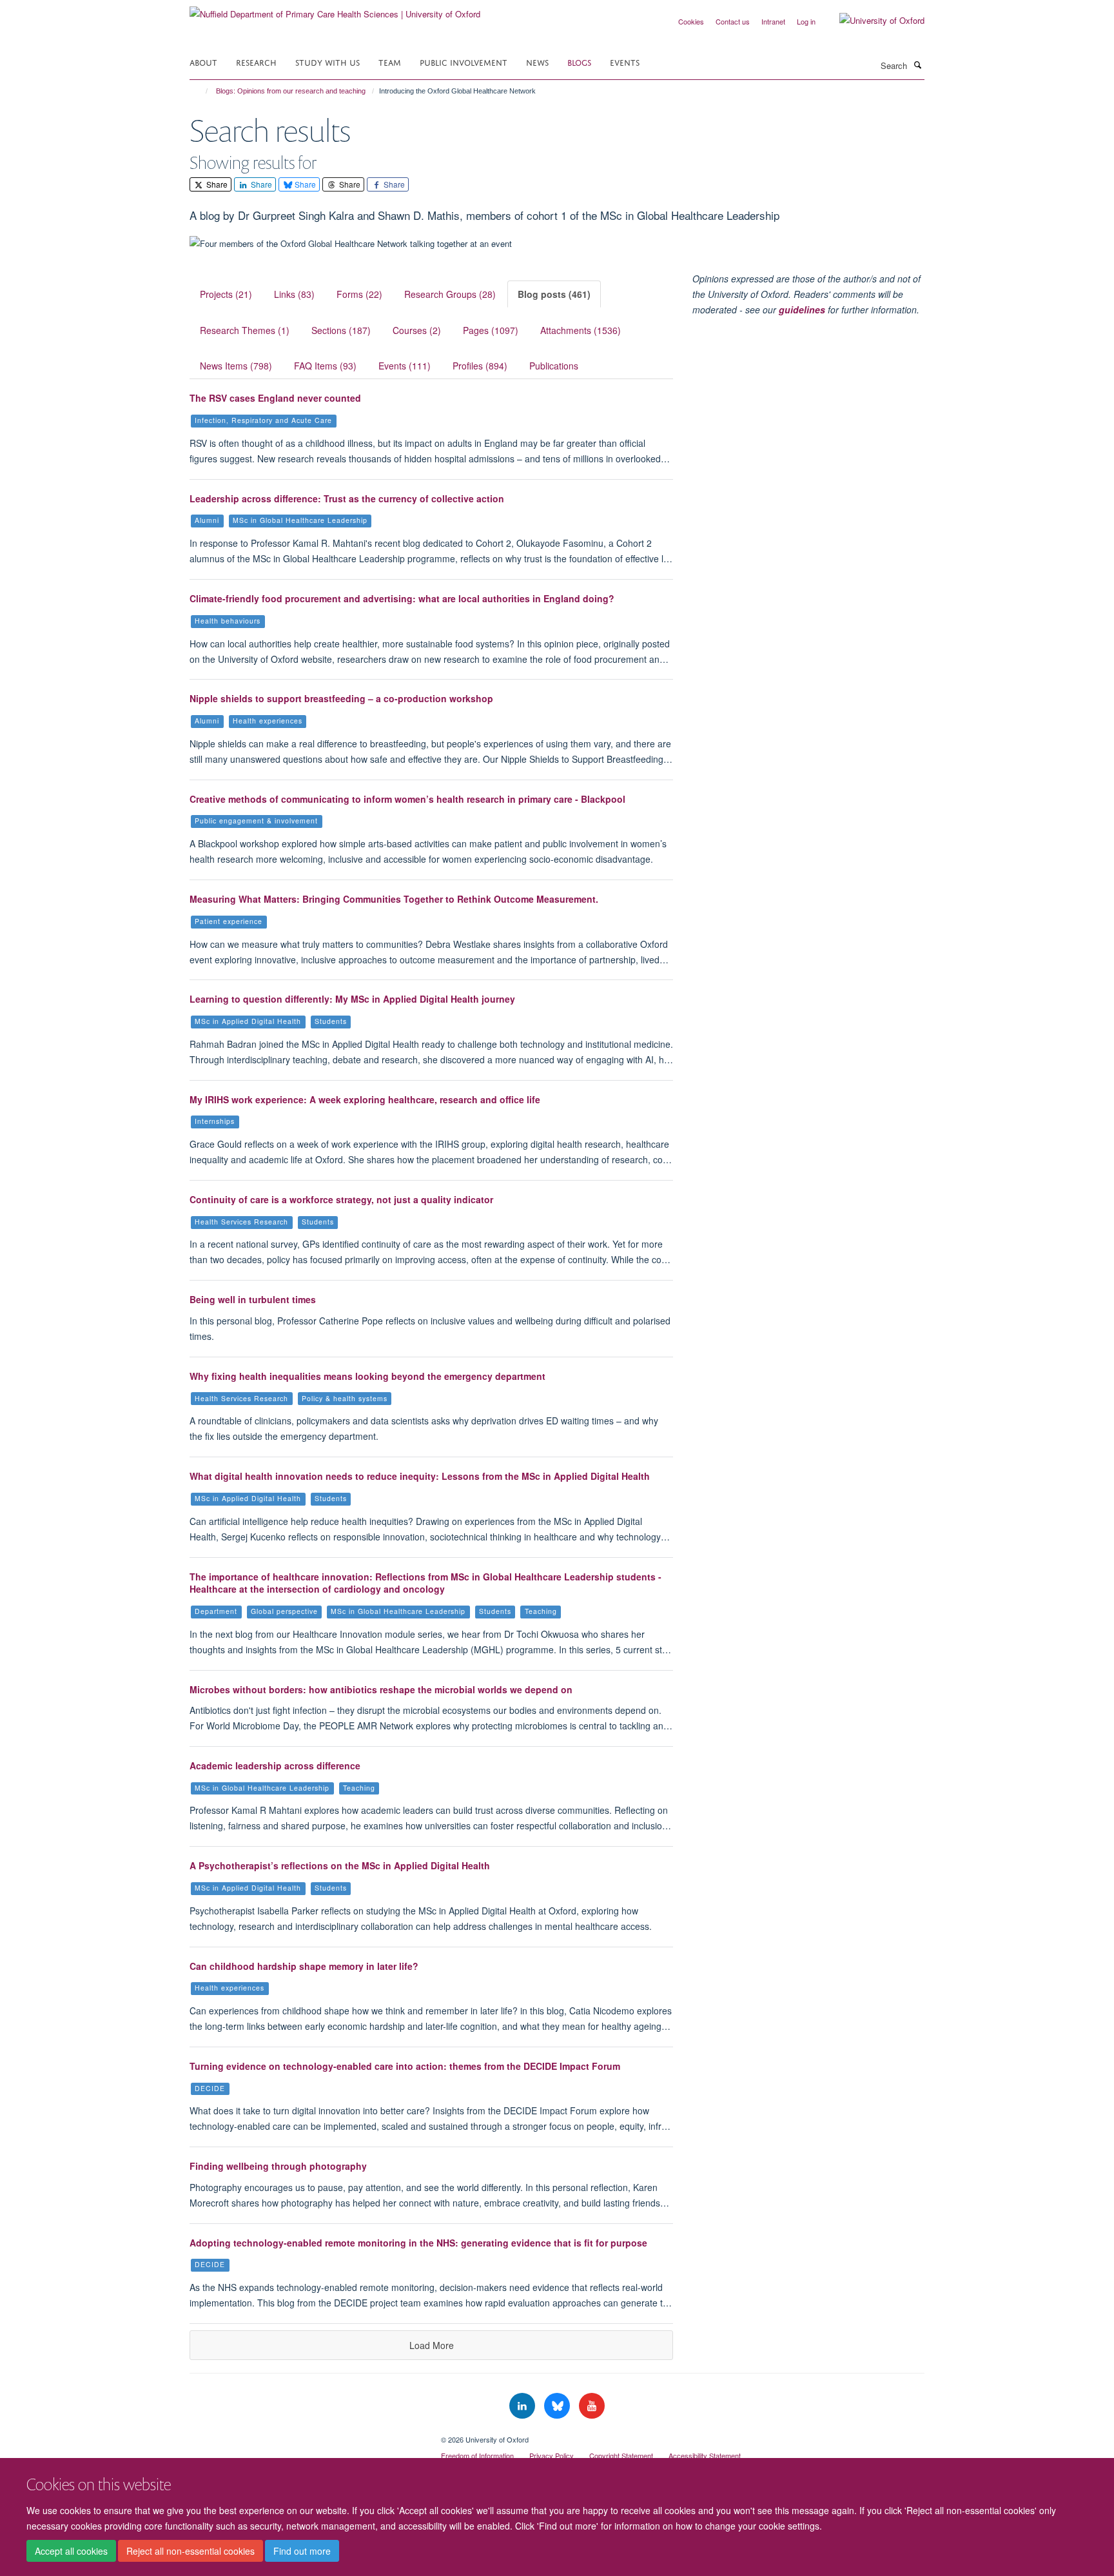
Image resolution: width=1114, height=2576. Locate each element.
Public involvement (464, 62)
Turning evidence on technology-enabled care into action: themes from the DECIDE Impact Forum (405, 2066)
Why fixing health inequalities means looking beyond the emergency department (367, 1376)
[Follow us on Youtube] (592, 2406)
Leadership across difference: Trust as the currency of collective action (347, 498)
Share (216, 184)
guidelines (802, 310)
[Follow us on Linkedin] (523, 2406)
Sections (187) (341, 330)
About (203, 62)
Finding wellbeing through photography (278, 2166)
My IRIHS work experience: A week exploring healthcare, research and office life (365, 1099)
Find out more (302, 2551)
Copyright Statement (621, 2455)
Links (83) (294, 294)
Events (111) (405, 366)
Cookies (691, 21)
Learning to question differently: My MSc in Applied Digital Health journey (352, 999)
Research (256, 62)
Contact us (733, 21)
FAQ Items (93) (325, 366)
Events (625, 62)
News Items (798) (236, 366)
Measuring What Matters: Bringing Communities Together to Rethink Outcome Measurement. (394, 899)
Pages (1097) (491, 330)
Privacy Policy (552, 2455)
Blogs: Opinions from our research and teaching (291, 91)
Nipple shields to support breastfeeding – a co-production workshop (341, 698)
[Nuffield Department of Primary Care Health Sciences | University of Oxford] (335, 9)
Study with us (327, 62)
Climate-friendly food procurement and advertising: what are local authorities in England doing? (402, 598)
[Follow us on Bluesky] (558, 2406)
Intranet (773, 21)
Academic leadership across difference (275, 1765)
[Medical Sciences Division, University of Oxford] (306, 2435)
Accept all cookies (71, 2551)
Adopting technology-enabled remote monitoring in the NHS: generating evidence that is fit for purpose (418, 2243)
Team (390, 62)
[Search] (917, 64)
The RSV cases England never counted (275, 398)
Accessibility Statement (705, 2455)
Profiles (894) (480, 366)
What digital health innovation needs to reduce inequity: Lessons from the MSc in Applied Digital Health (420, 1476)
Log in (806, 21)
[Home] (201, 91)
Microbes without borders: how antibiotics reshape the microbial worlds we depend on (381, 1689)
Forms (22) (359, 294)
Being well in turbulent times (253, 1299)
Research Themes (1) (245, 330)
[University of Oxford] (872, 21)
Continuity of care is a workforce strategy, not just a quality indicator (341, 1199)
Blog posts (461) (554, 294)
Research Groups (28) (450, 294)
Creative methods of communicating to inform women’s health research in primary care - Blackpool (407, 799)
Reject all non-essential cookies (191, 2551)
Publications (554, 366)
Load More (432, 2345)
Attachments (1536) (581, 330)
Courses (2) (417, 330)
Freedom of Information (477, 2455)
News (537, 62)
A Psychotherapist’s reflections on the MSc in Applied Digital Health (340, 1865)
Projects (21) (226, 294)
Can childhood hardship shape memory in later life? (304, 1966)
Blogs (579, 62)
